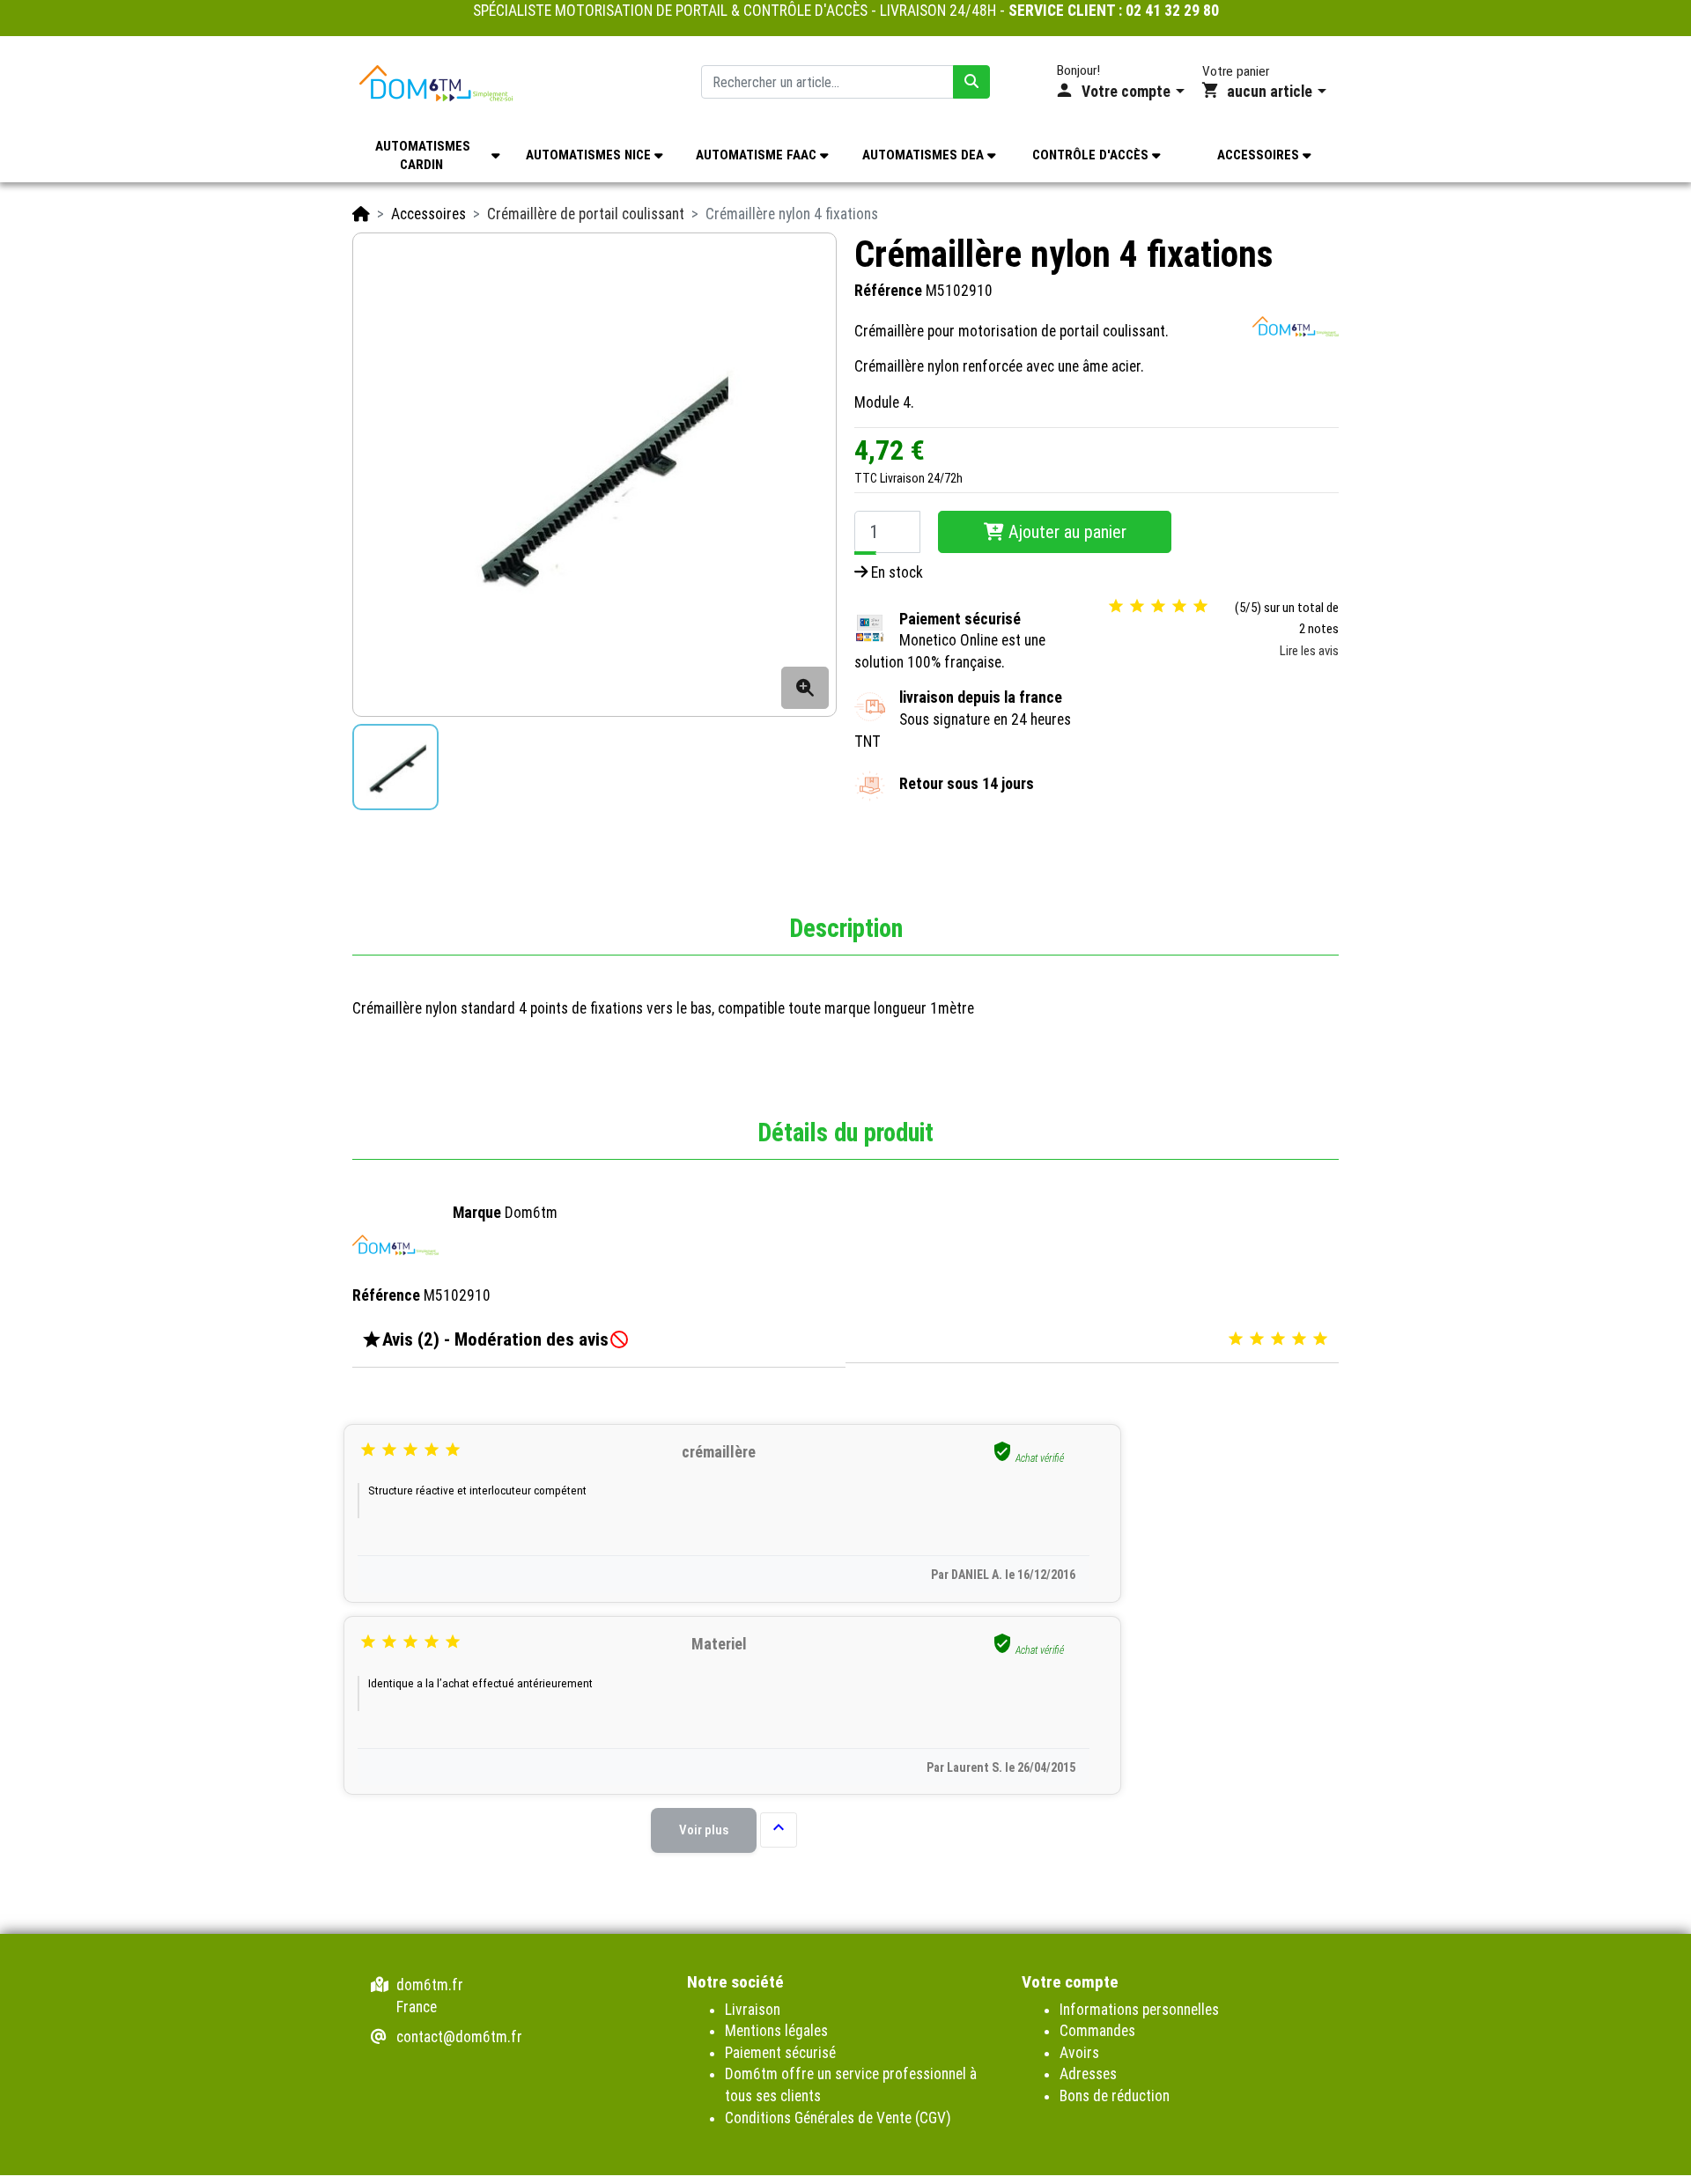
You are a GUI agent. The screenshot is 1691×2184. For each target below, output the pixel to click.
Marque (477, 1213)
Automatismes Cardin (423, 155)
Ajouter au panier (1065, 532)
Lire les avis (1309, 651)
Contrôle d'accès (1092, 155)
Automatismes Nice (590, 155)
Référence (888, 291)
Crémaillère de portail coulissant (586, 214)
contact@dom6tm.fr (459, 2037)
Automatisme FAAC (758, 155)
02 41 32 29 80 (1172, 11)
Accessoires (1260, 155)
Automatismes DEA (925, 155)
